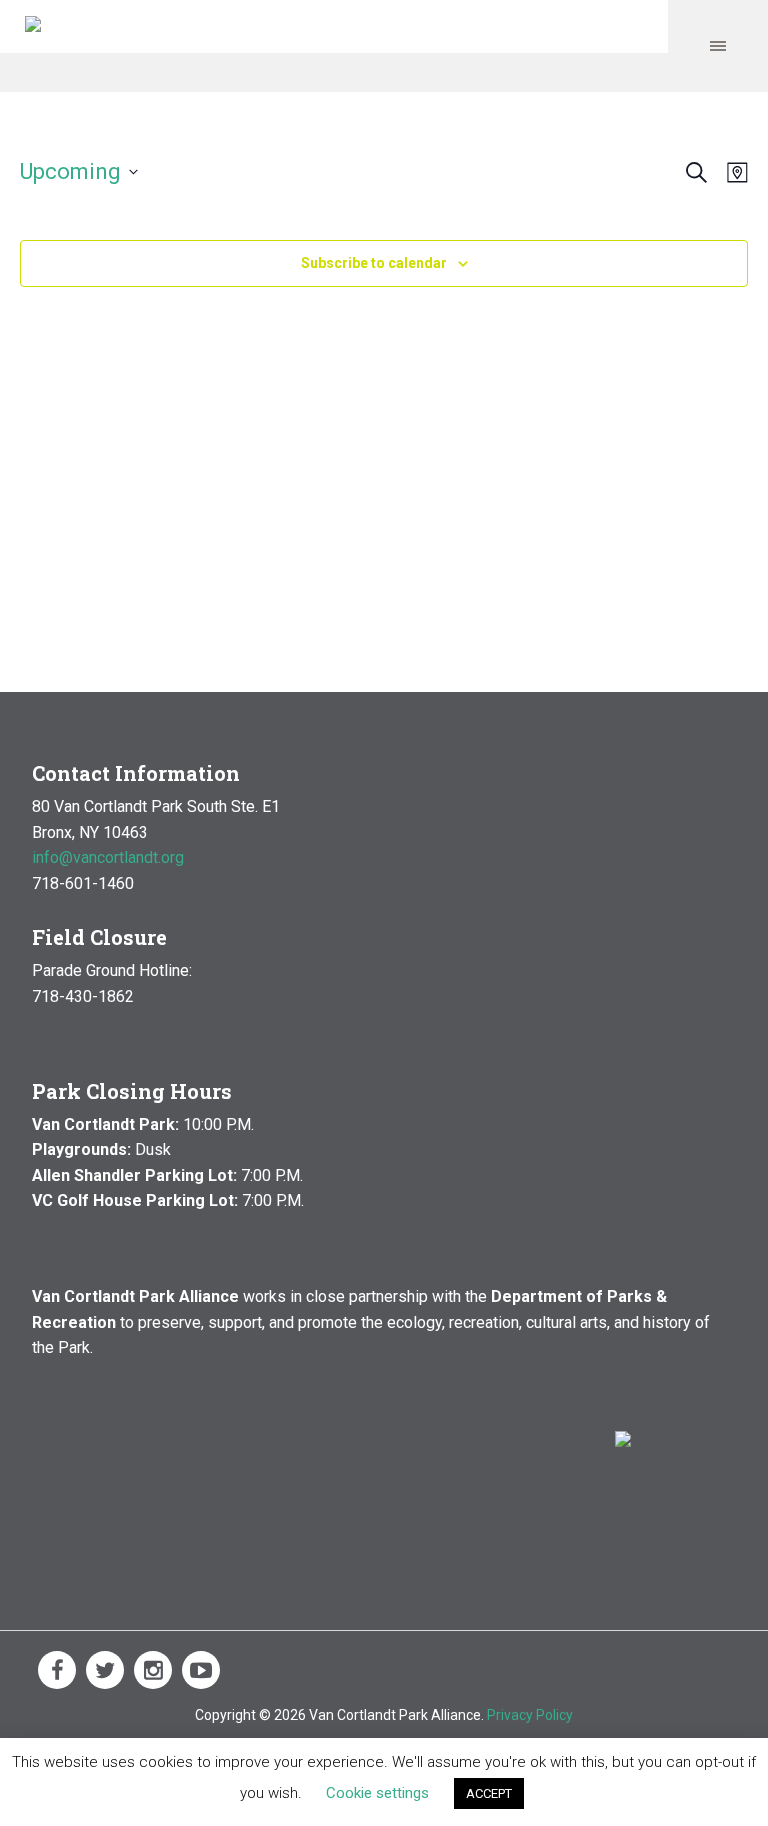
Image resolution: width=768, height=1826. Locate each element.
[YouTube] (201, 1670)
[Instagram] (153, 1670)
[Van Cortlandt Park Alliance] (33, 26)
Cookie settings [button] (377, 1793)
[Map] (733, 172)
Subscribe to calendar (374, 263)
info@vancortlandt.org (108, 857)
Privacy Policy (530, 1715)
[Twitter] (105, 1670)
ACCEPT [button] (489, 1793)
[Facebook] (57, 1670)
